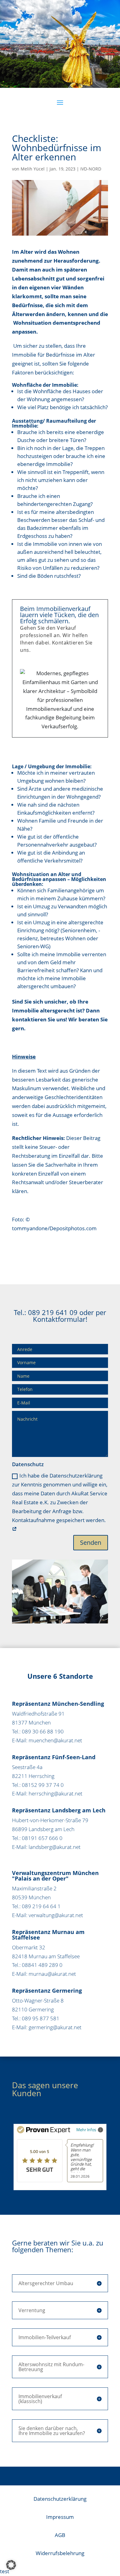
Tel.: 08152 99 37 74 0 (38, 1785)
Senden (91, 1542)
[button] (11, 2565)
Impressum (60, 2517)
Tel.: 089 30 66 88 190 (38, 1731)
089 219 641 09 (53, 1312)
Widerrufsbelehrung (60, 2553)
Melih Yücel (33, 169)
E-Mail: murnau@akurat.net (44, 1974)
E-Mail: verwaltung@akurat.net (48, 1915)
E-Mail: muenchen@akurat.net (47, 1740)
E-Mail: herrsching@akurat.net (47, 1793)
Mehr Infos (86, 2130)
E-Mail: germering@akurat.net (47, 2027)
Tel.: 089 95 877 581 (36, 2018)
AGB (60, 2535)
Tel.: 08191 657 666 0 (37, 1838)
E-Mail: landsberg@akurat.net (46, 1847)
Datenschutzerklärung (60, 2499)
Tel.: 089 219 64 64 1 (36, 1906)
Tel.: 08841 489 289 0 (37, 1965)
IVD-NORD (91, 169)
